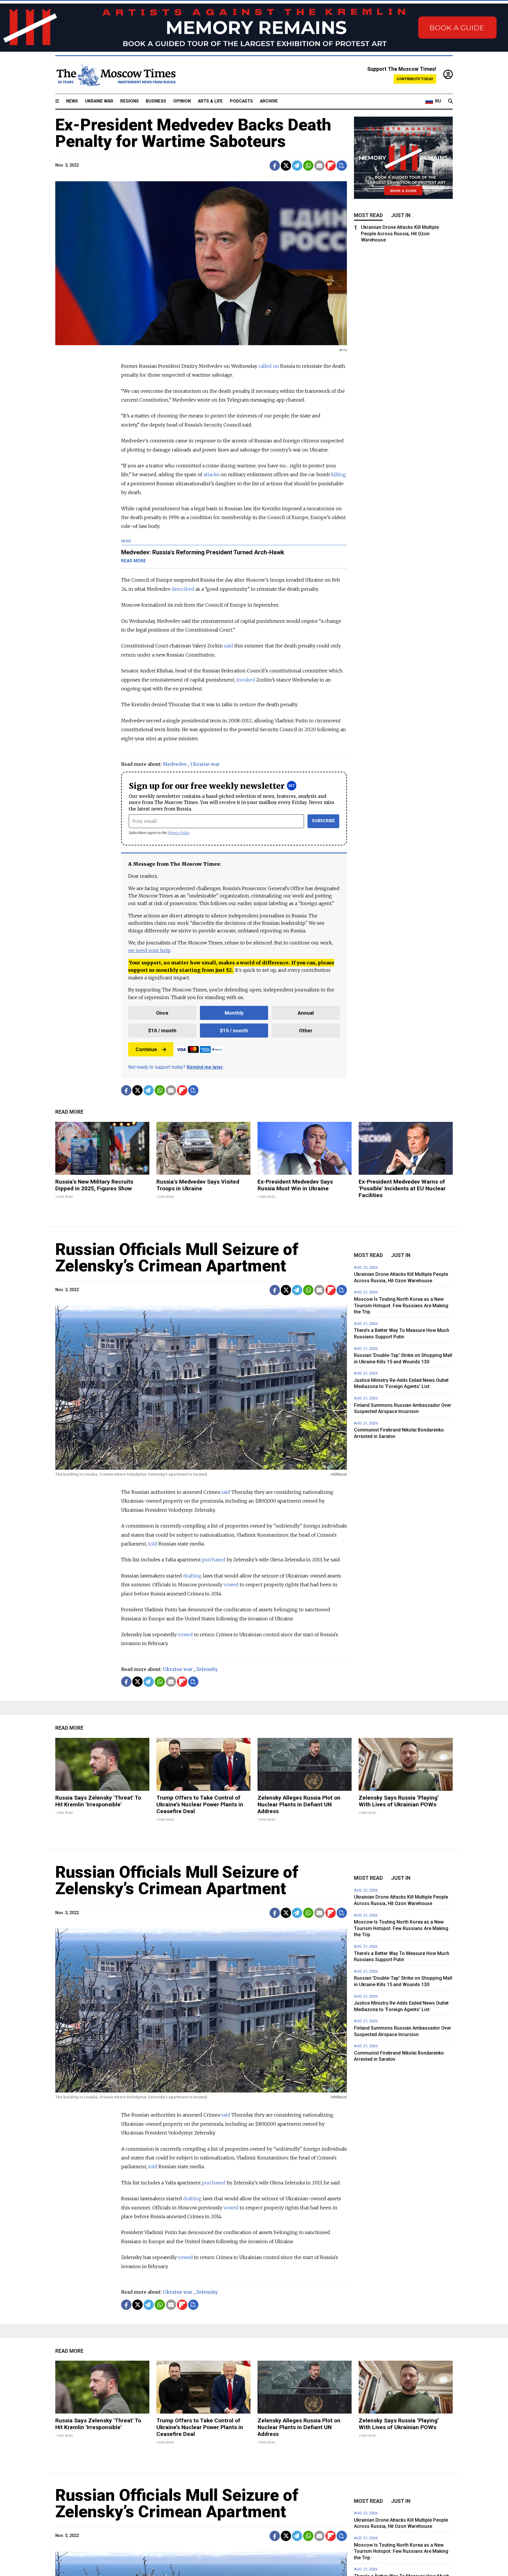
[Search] (450, 101)
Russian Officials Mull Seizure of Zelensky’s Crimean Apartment (177, 1258)
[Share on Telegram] (297, 166)
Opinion (182, 101)
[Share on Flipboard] (331, 166)
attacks (211, 474)
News (72, 101)
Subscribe (324, 821)
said (229, 646)
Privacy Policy (179, 833)
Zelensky (207, 1669)
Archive (269, 101)
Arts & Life (210, 101)
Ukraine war (205, 764)
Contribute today (415, 79)
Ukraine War (99, 101)
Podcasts (241, 101)
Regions (129, 101)
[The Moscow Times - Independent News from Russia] (116, 75)
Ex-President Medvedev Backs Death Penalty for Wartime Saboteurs (193, 133)
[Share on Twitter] (286, 166)
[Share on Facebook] (275, 166)
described (183, 589)
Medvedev (175, 764)
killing (339, 474)
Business (156, 101)
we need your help (149, 950)
